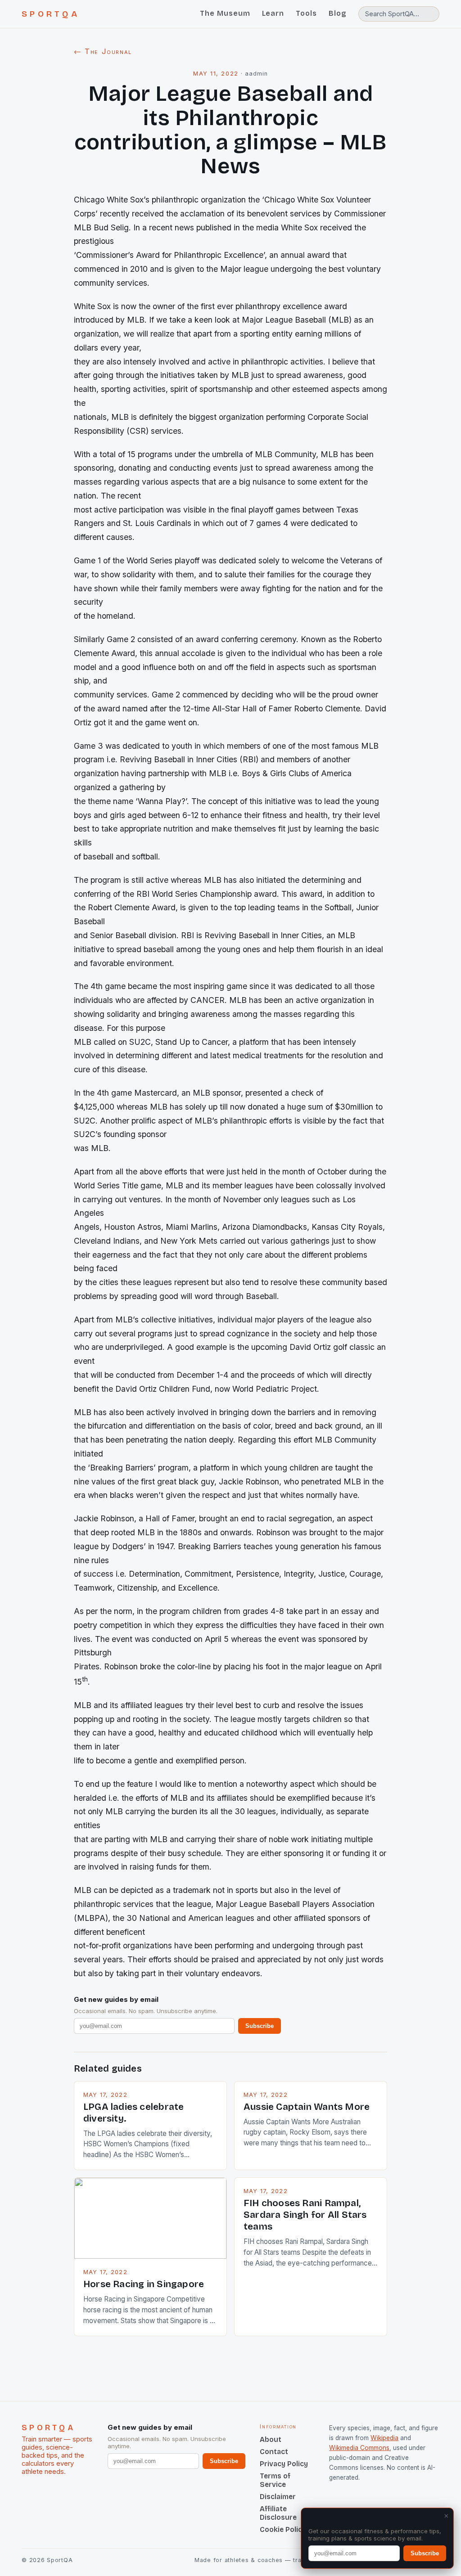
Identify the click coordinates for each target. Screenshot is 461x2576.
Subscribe (260, 2026)
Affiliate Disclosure (278, 2513)
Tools (306, 13)
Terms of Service (275, 2480)
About (271, 2439)
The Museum (225, 13)
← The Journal (103, 51)
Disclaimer (278, 2497)
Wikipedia (384, 2438)
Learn (273, 13)
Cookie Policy (283, 2529)
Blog (338, 13)
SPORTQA (51, 14)
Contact (274, 2452)
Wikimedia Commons (359, 2448)
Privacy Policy (284, 2464)
